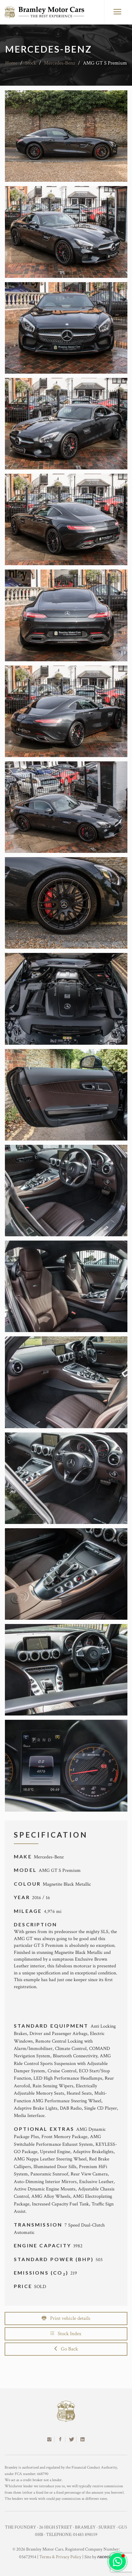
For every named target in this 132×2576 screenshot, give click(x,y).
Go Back (68, 2349)
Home (11, 63)
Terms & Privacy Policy (60, 2557)
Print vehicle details (68, 2318)
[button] (117, 2561)
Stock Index (68, 2334)
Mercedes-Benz (60, 63)
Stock (31, 63)
